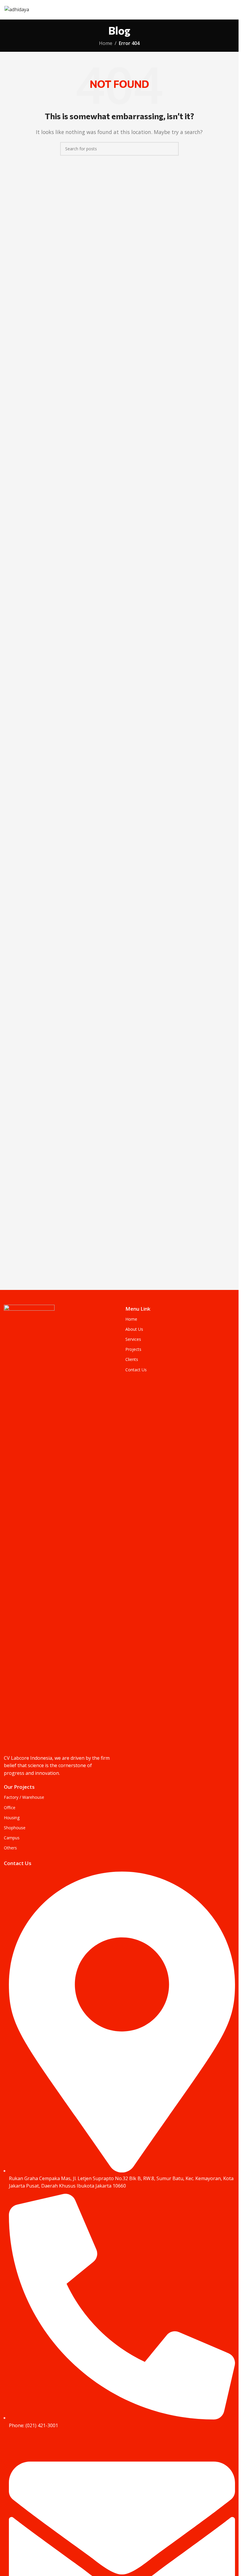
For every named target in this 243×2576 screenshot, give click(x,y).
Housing (12, 1818)
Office (10, 1808)
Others (10, 1848)
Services (133, 1339)
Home (106, 43)
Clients (132, 1359)
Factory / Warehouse (24, 1797)
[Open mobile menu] (232, 10)
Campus (12, 1838)
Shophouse (15, 1828)
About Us (134, 1329)
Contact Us (136, 1370)
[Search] (172, 149)
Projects (133, 1349)
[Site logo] (17, 9)
